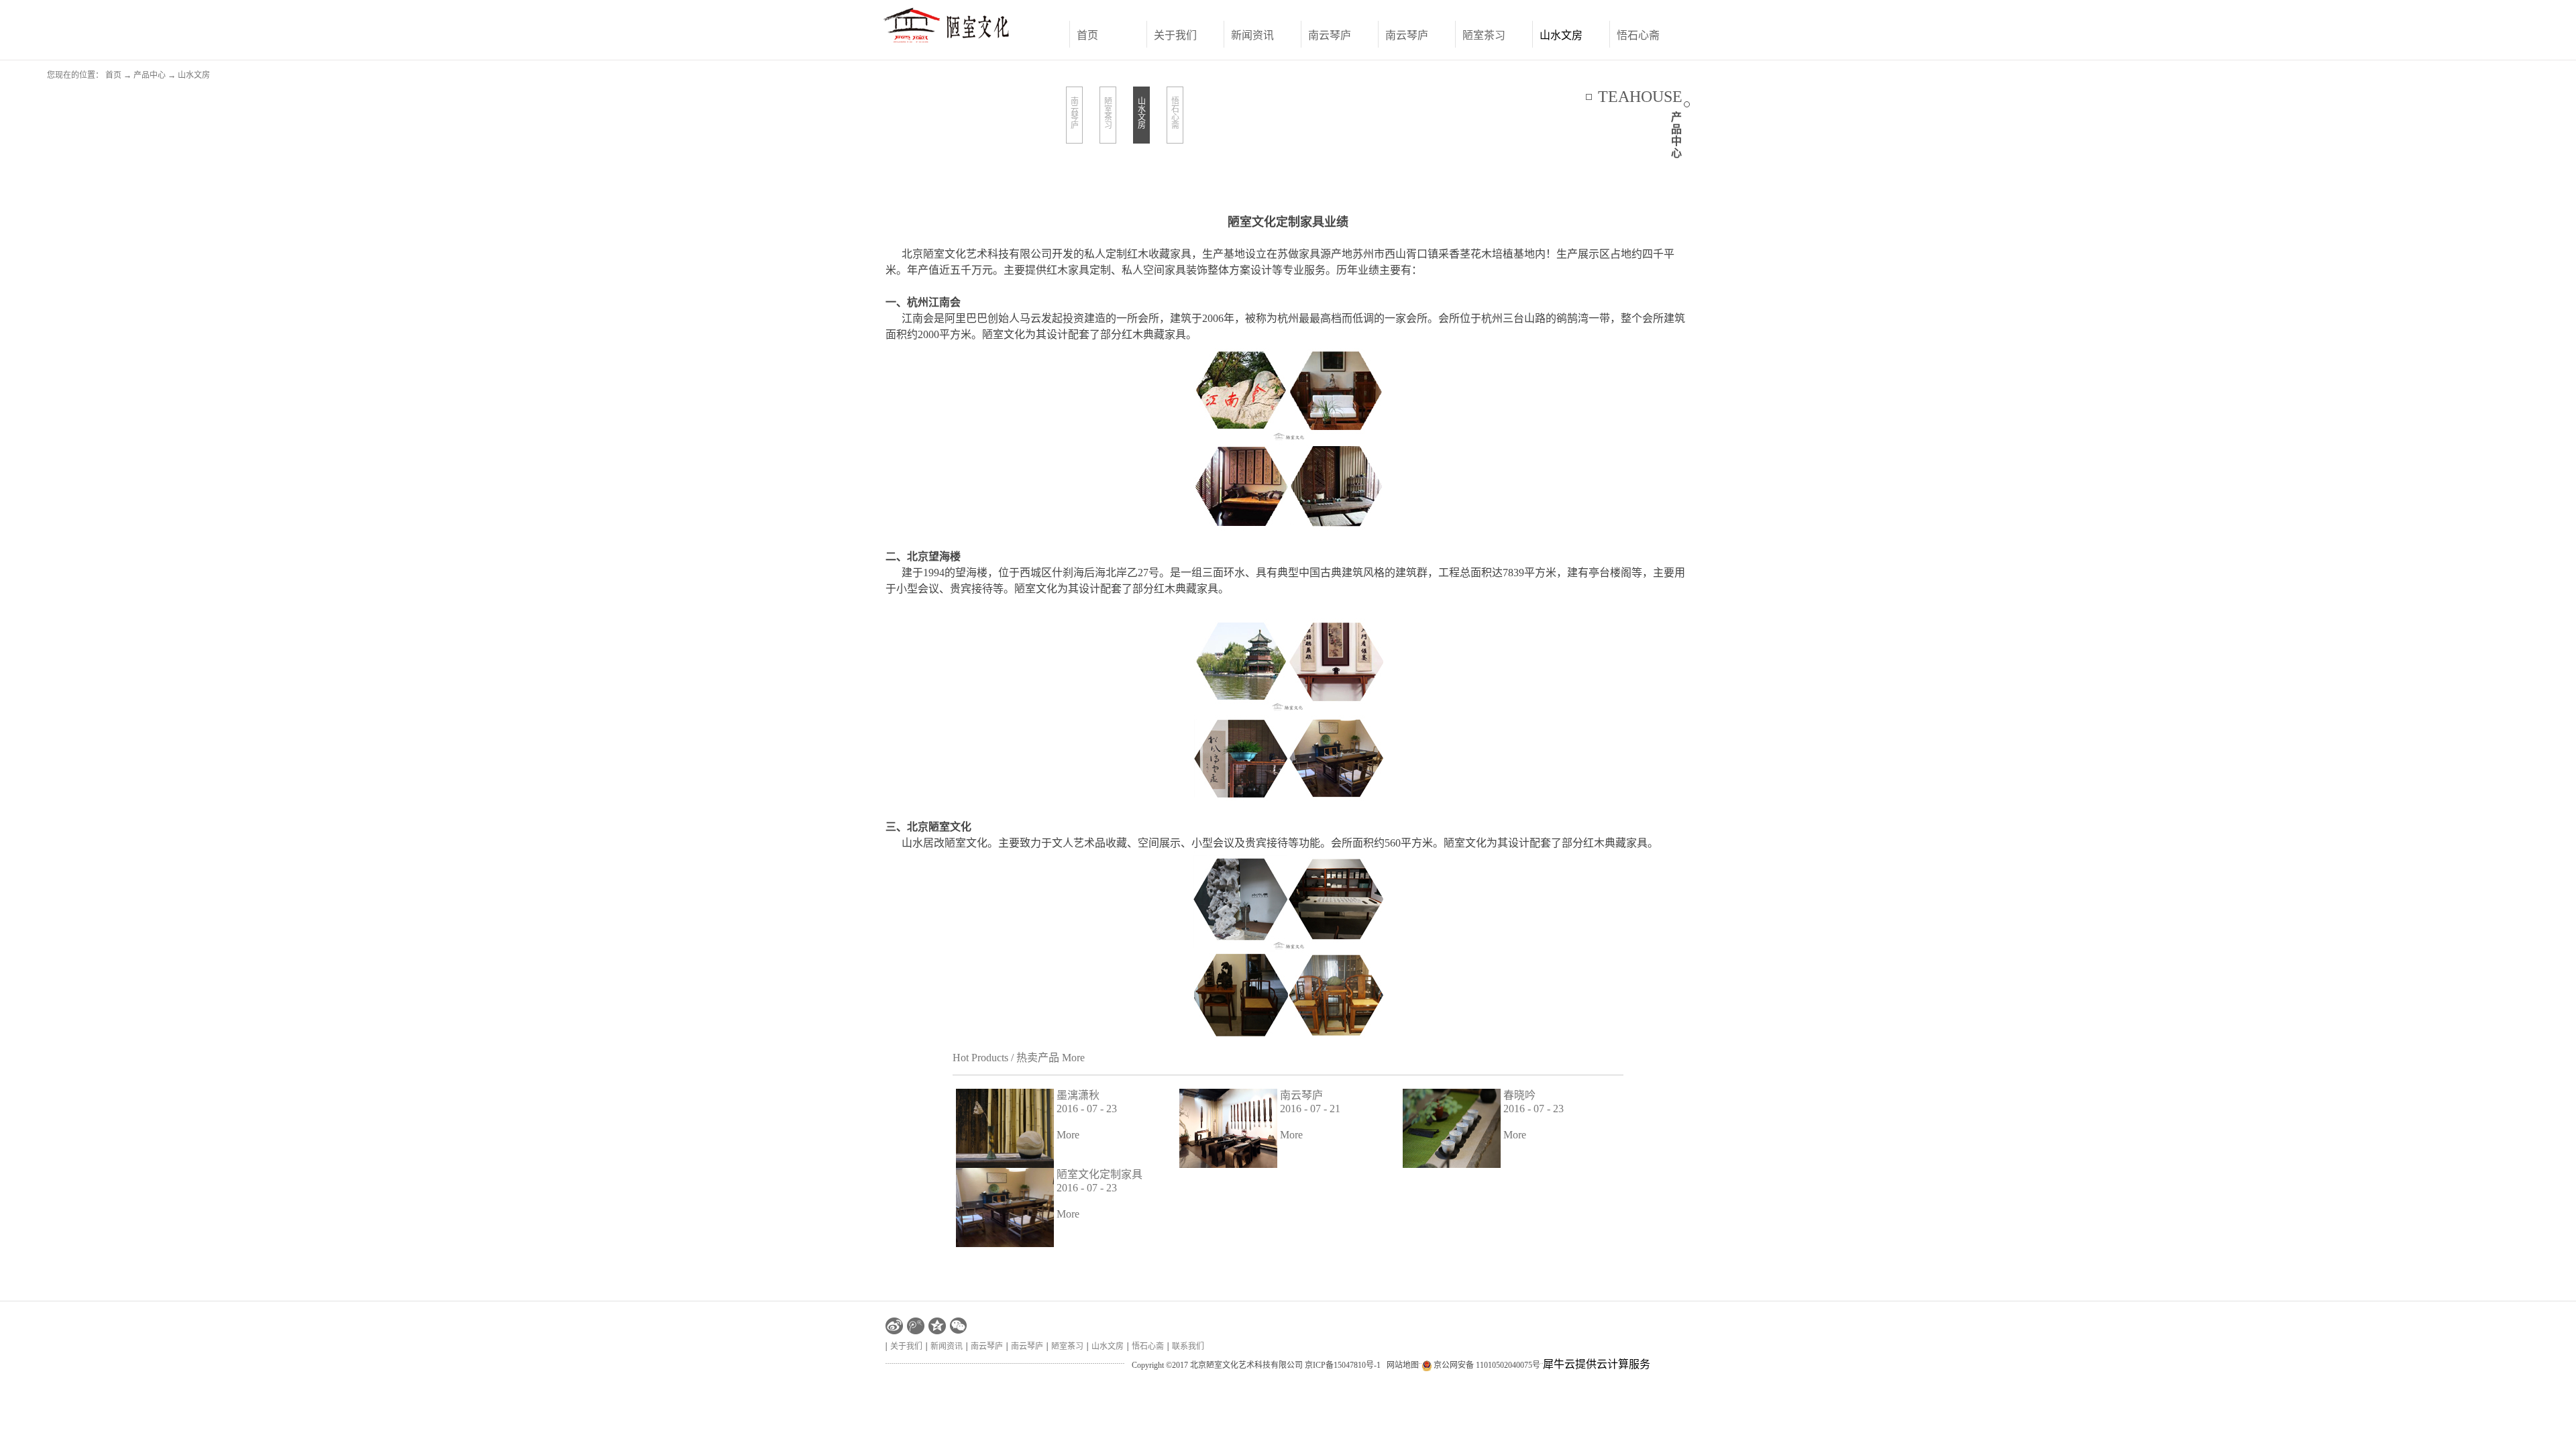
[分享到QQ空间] (937, 1326)
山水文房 (194, 75)
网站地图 (1401, 1365)
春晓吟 (1519, 1095)
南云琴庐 (1301, 1095)
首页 (1087, 35)
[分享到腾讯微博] (916, 1326)
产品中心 (150, 75)
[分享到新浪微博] (894, 1326)
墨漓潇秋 (1078, 1095)
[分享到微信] (959, 1326)
